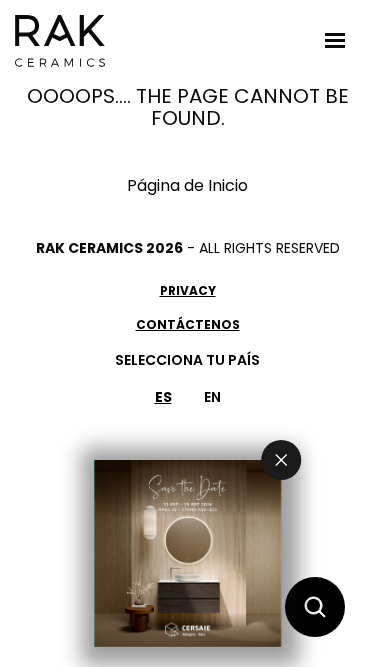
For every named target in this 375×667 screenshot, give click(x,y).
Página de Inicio (187, 185)
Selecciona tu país (187, 360)
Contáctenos (188, 324)
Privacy (188, 290)
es (163, 397)
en (212, 397)
